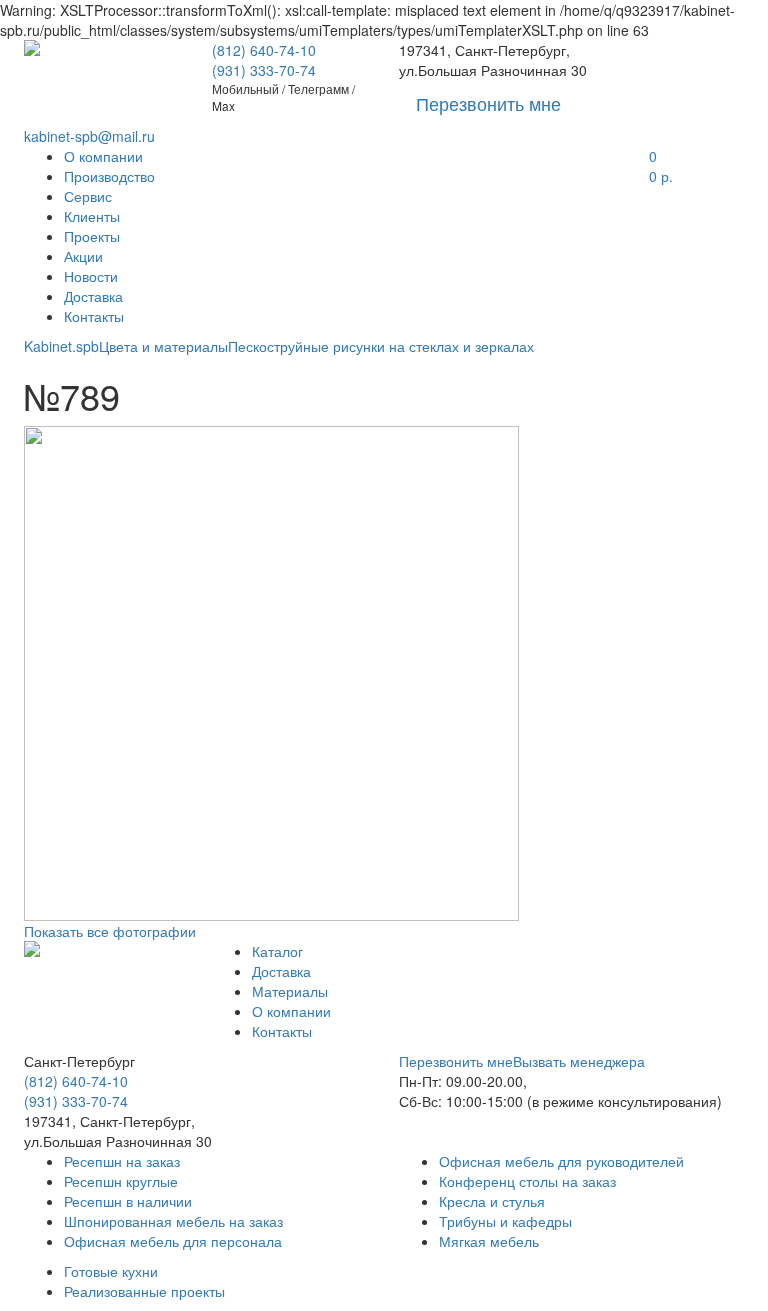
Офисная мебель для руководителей (561, 1161)
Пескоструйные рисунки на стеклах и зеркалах (381, 346)
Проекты (92, 236)
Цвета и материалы (163, 346)
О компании (103, 156)
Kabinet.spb (61, 346)
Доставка (93, 296)
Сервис (88, 196)
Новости (91, 276)
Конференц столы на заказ (527, 1181)
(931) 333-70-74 (264, 70)
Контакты (94, 316)
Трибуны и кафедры (505, 1221)
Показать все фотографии (110, 931)
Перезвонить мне (456, 1061)
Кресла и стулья (492, 1201)
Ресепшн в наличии (128, 1201)
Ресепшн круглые (121, 1181)
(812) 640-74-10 (264, 50)
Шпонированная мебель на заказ (173, 1221)
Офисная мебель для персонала (173, 1241)
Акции (83, 256)
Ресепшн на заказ (122, 1161)
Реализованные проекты (144, 1291)
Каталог (277, 951)
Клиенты (92, 216)
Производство (109, 176)
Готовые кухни (111, 1271)
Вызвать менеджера (579, 1061)
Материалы (290, 991)
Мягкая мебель (489, 1241)
